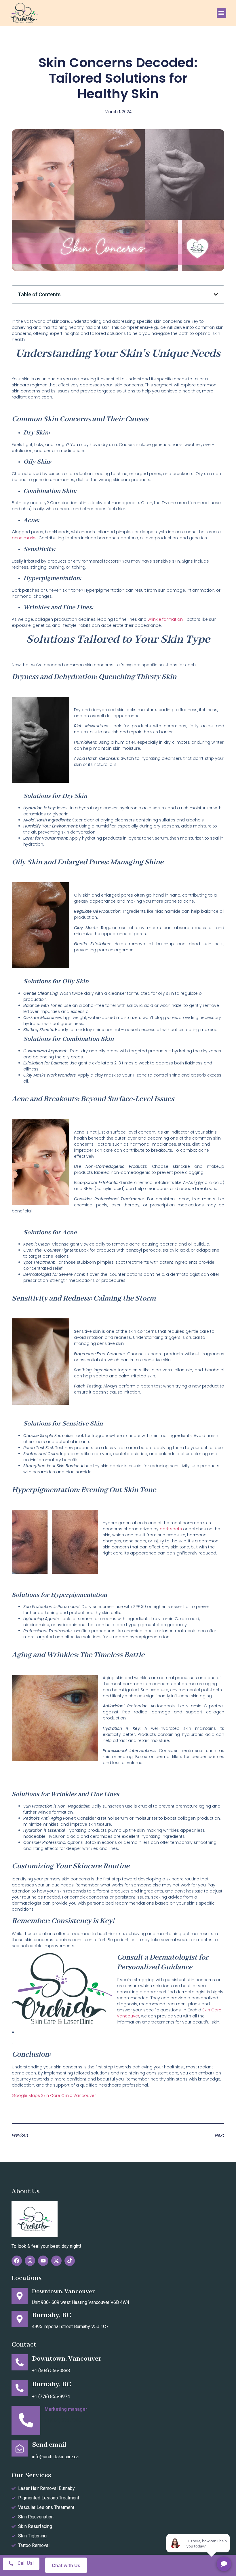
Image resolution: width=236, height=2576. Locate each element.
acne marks (24, 538)
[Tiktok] (70, 2261)
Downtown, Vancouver (63, 2292)
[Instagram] (30, 2261)
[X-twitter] (56, 2261)
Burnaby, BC (52, 2315)
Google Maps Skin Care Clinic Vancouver (54, 2095)
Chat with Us (66, 2565)
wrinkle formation (165, 619)
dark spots (171, 1529)
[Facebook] (17, 2261)
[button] (221, 13)
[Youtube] (43, 2261)
